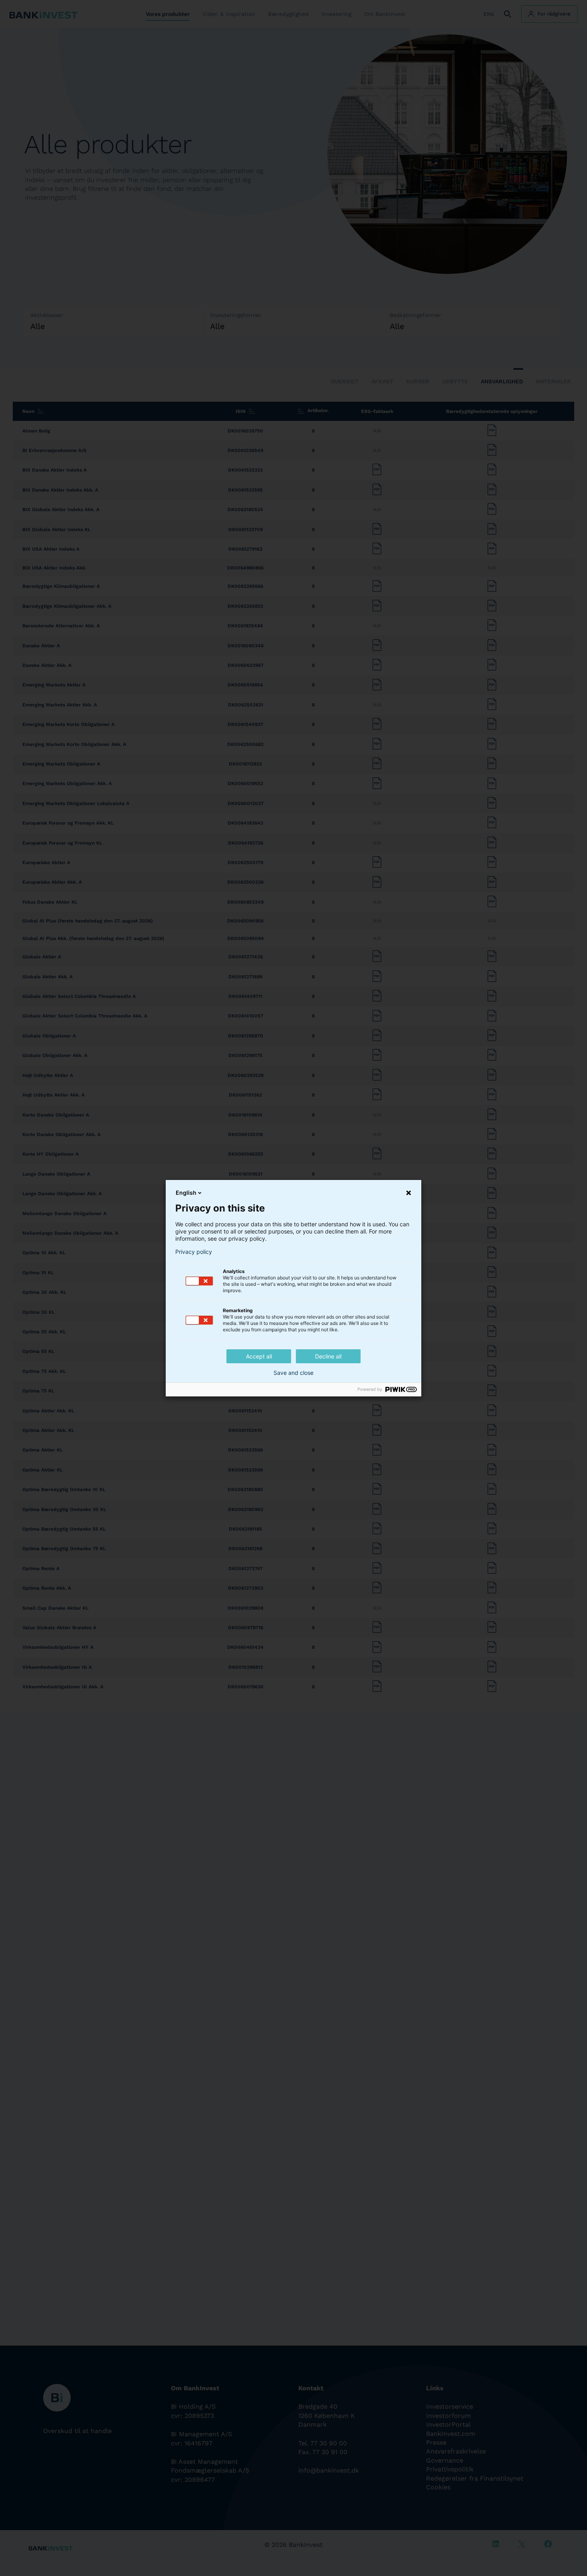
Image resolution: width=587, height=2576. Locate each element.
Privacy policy (194, 1252)
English (186, 1193)
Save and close (293, 1373)
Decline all (328, 1356)
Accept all (259, 1356)
